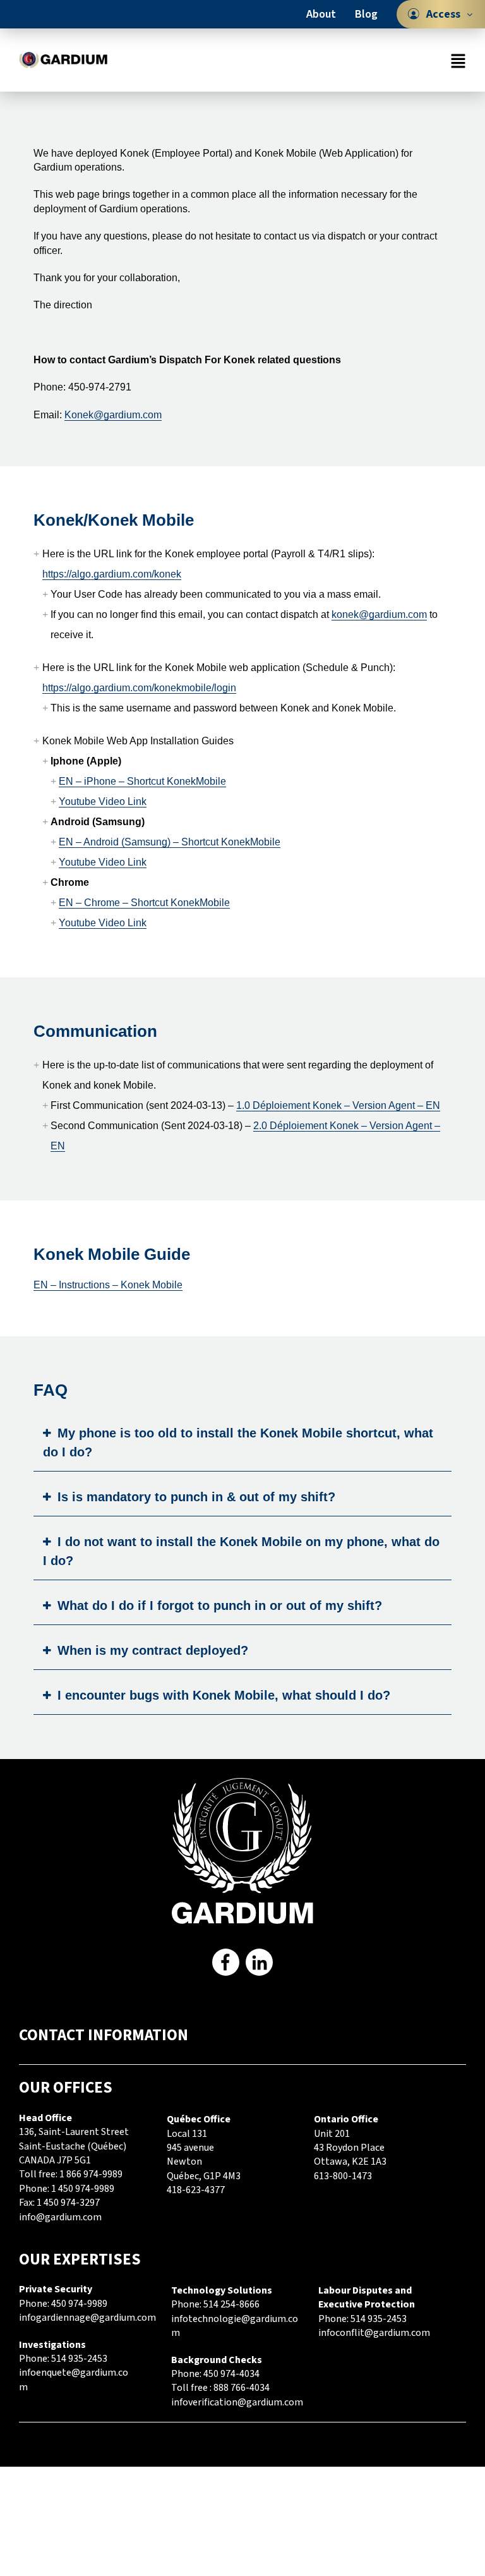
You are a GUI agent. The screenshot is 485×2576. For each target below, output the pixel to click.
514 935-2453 (79, 2359)
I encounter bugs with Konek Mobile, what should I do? (224, 1695)
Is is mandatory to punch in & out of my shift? (196, 1497)
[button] (295, 60)
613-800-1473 (343, 2176)
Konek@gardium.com (113, 415)
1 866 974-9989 (91, 2174)
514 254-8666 (231, 2304)
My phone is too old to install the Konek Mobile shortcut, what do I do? (238, 1442)
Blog (366, 14)
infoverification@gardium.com (237, 2402)
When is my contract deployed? (153, 1650)
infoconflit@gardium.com (374, 2333)
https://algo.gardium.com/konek (112, 574)
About (321, 14)
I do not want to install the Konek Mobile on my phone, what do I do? (241, 1551)
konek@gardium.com (379, 614)
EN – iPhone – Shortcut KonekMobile (142, 781)
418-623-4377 (196, 2190)
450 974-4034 (231, 2374)
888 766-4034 (242, 2388)
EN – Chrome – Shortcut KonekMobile (144, 903)
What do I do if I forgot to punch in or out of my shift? (220, 1605)
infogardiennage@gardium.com (87, 2318)
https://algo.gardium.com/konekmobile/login (139, 688)
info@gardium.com (60, 2217)
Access (443, 14)
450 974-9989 (79, 2304)
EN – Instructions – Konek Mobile (108, 1285)
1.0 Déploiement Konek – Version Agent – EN (338, 1105)
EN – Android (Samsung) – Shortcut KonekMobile (170, 842)
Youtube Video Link (103, 801)
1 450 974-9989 (83, 2189)
